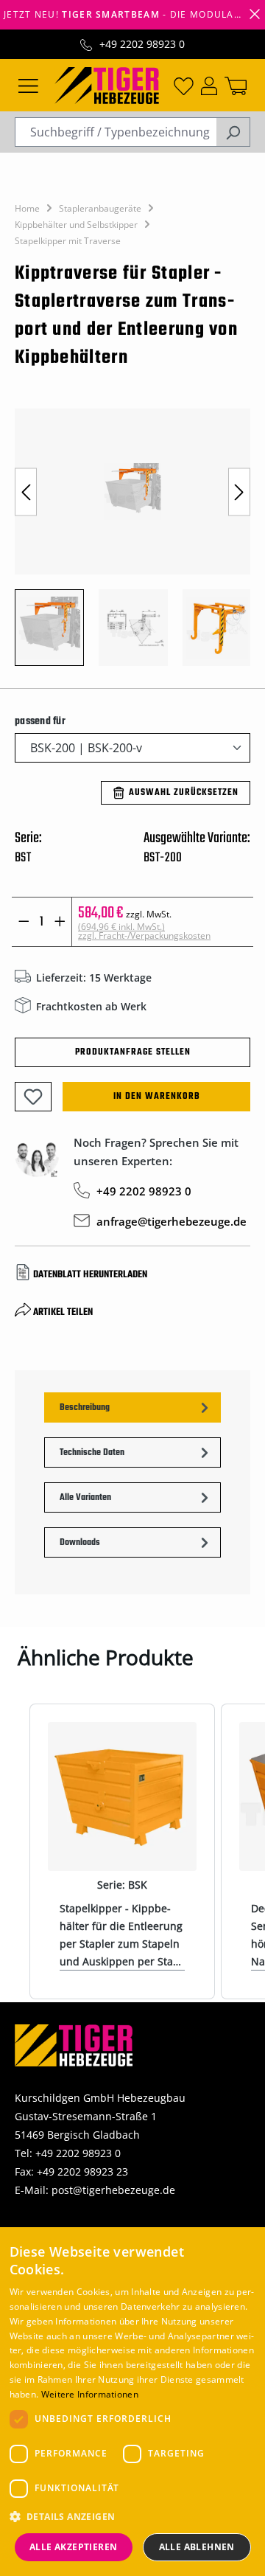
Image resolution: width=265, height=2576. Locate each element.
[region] (132, 545)
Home (27, 208)
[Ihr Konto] (209, 85)
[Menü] (28, 85)
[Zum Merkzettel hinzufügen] (33, 1097)
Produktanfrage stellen (133, 1052)
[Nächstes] (239, 492)
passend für (40, 721)
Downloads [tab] (80, 1543)
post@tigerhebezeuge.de (113, 2190)
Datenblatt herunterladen (90, 1275)
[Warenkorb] (236, 85)
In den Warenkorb (157, 1097)
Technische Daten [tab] (92, 1453)
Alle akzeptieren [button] (73, 2547)
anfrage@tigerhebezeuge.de (172, 1221)
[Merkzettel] (184, 85)
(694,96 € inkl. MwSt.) (144, 931)
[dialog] (132, 2402)
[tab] (132, 1407)
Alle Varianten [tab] (85, 1498)
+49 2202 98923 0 (142, 44)
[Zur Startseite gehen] (107, 84)
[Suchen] (233, 132)
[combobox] (116, 132)
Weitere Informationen (90, 2394)
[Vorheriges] (26, 492)
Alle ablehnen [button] (197, 2547)
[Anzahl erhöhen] (60, 922)
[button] (133, 2517)
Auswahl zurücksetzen (184, 793)
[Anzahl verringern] (24, 922)
